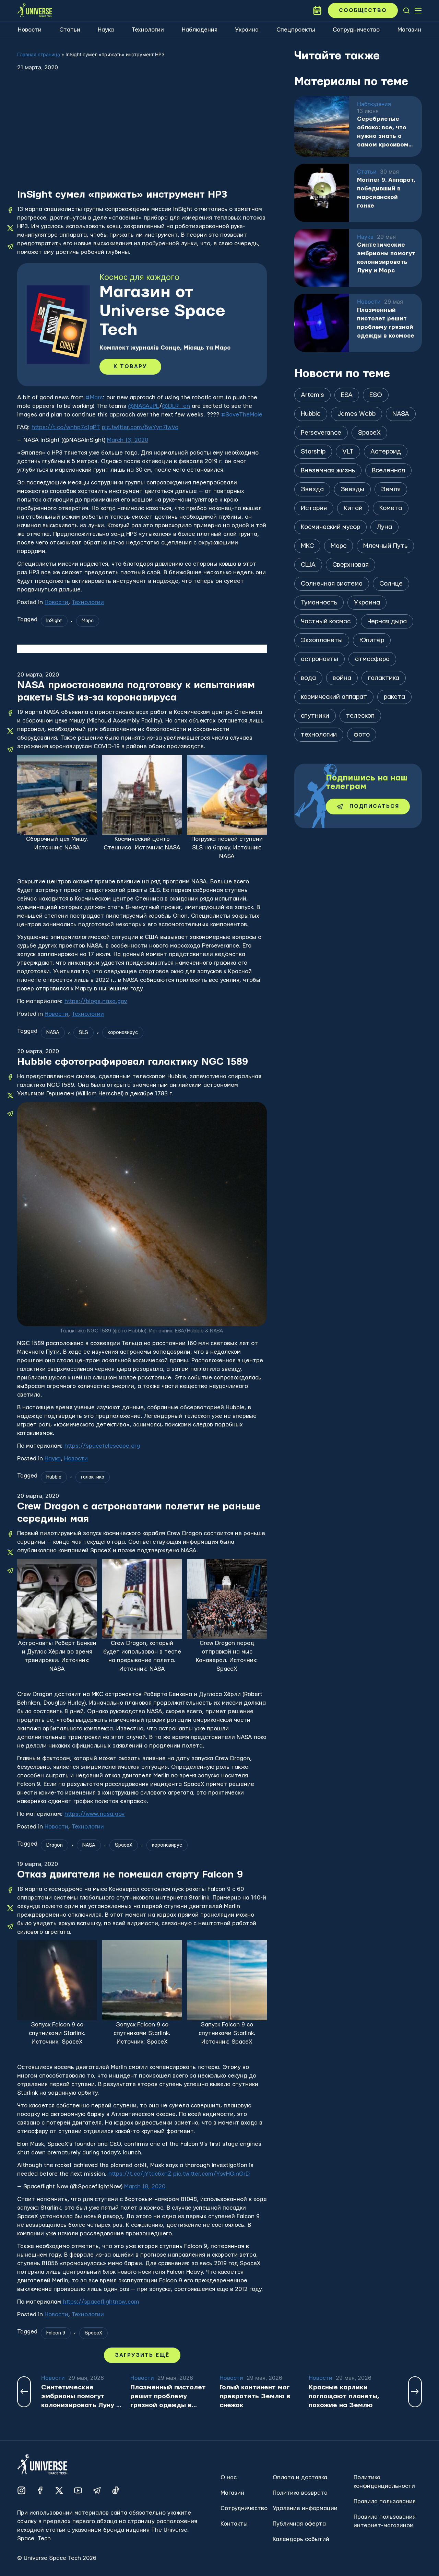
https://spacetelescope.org (102, 1446)
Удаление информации (305, 2508)
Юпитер (372, 640)
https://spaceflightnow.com (101, 2302)
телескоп (360, 716)
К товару (130, 367)
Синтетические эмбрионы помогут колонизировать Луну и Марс (386, 258)
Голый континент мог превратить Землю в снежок (255, 2396)
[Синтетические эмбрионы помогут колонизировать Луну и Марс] (322, 258)
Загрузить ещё (142, 2355)
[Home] (35, 11)
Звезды (352, 489)
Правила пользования (385, 2501)
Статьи (70, 30)
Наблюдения (200, 30)
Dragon (55, 1845)
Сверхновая (351, 565)
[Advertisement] (142, 137)
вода (308, 678)
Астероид (386, 452)
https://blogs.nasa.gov (96, 1001)
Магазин (409, 30)
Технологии (148, 30)
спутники (315, 716)
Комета (391, 508)
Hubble (54, 1477)
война (342, 678)
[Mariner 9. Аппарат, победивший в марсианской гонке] (322, 193)
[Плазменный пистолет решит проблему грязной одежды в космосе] (322, 323)
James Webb (357, 414)
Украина (247, 30)
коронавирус (123, 1033)
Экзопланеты (322, 640)
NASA (53, 1033)
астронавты (319, 659)
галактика (93, 1477)
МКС (307, 546)
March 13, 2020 (128, 440)
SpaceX (124, 1845)
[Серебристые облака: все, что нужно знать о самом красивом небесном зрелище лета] (322, 126)
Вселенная (388, 470)
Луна (384, 527)
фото (362, 735)
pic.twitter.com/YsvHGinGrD (211, 2174)
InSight (54, 621)
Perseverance (321, 433)
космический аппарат (334, 697)
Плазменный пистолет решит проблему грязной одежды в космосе (386, 323)
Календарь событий (301, 2539)
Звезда (312, 489)
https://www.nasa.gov (95, 1814)
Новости (30, 30)
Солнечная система (332, 584)
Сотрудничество (356, 30)
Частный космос (326, 621)
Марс (88, 621)
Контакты (234, 2524)
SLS (84, 1033)
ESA (347, 395)
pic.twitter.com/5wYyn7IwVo (140, 427)
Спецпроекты (296, 30)
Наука (106, 30)
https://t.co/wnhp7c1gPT (66, 427)
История (314, 508)
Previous (24, 2392)
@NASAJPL (144, 406)
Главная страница (39, 54)
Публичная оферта (299, 2524)
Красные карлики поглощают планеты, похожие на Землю (344, 2396)
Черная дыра (387, 621)
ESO (376, 395)
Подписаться (374, 806)
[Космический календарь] (317, 11)
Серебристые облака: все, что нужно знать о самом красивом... (385, 132)
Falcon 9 (56, 2333)
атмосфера (372, 659)
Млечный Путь (385, 546)
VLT (348, 452)
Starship (313, 452)
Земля (391, 489)
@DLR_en (176, 406)
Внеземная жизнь (328, 470)
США (308, 565)
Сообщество (363, 10)
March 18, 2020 (145, 2186)
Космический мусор (330, 527)
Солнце (391, 584)
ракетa (394, 697)
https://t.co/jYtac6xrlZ (140, 2174)
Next (415, 2392)
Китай (353, 508)
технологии (319, 735)
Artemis (312, 395)
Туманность (319, 603)
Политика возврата (300, 2493)
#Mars (94, 397)
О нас (229, 2477)
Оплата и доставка (300, 2477)
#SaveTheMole (242, 415)
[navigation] (406, 11)
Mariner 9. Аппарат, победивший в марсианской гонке (386, 193)
